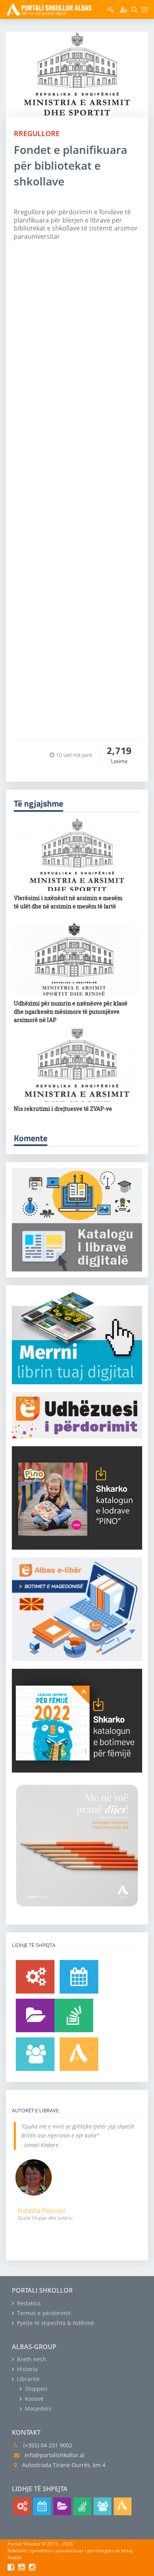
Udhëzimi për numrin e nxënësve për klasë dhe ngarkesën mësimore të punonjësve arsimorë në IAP (71, 1012)
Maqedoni (38, 2408)
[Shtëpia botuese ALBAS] (79, 2054)
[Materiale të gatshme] (35, 1977)
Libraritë (27, 2379)
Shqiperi (35, 2389)
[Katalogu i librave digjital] (35, 2015)
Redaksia (28, 2303)
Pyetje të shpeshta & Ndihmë (55, 2323)
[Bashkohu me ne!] (35, 2054)
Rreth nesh (31, 2359)
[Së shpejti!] (79, 1977)
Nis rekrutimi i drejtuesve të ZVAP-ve (63, 1109)
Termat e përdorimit (43, 2313)
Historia (26, 2369)
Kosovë (33, 2399)
